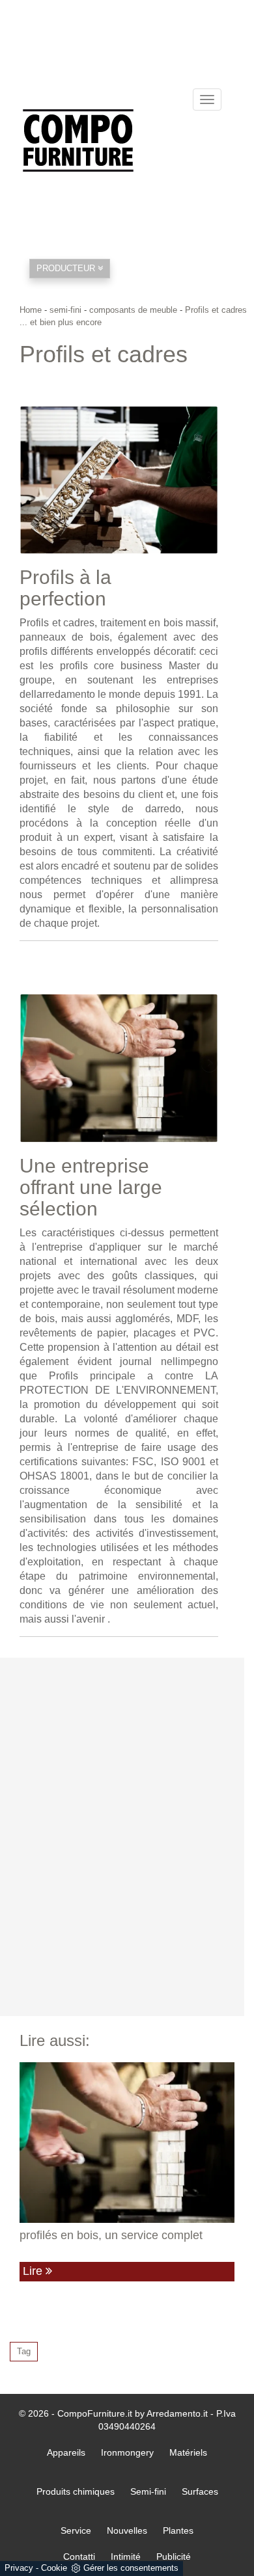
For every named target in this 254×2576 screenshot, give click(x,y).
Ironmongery (127, 2452)
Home (31, 310)
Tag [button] (24, 2351)
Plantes (178, 2530)
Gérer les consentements (131, 2568)
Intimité (126, 2556)
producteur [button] (67, 268)
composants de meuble (133, 310)
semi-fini (65, 310)
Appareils (66, 2452)
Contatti (79, 2556)
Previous (29, 477)
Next (208, 477)
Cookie (54, 2568)
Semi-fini (148, 2491)
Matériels (188, 2452)
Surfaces (200, 2491)
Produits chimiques (76, 2491)
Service (76, 2530)
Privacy (19, 2568)
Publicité (174, 2556)
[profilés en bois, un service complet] (127, 2143)
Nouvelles (127, 2530)
